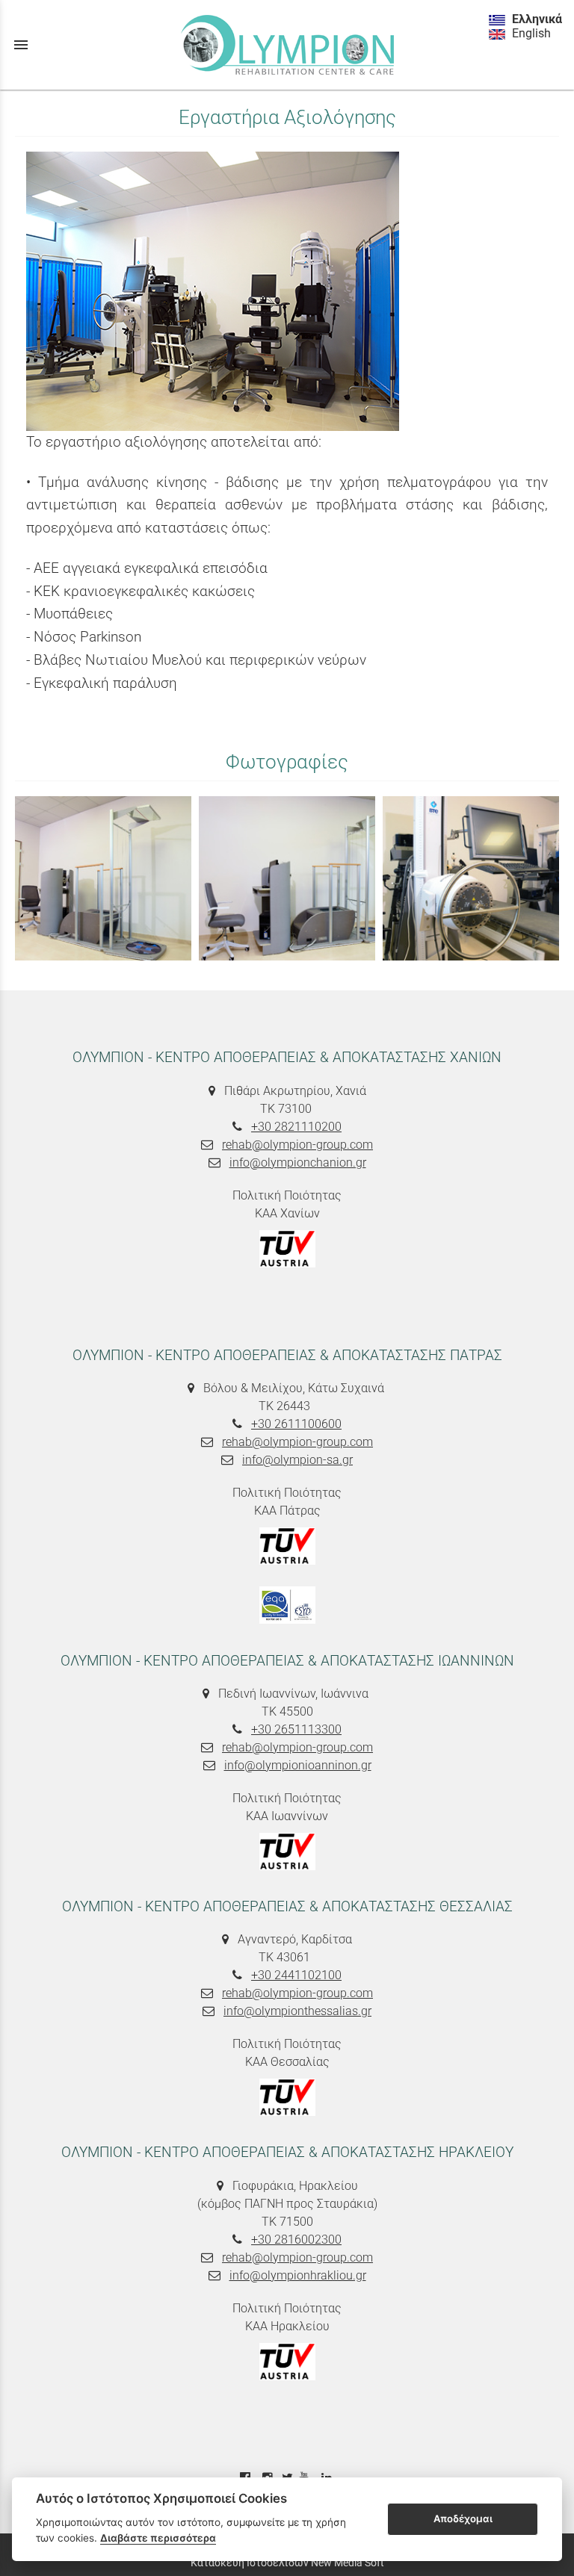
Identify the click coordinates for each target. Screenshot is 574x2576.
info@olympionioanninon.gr (298, 1765)
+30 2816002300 (296, 2240)
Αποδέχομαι (463, 2518)
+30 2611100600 (296, 1424)
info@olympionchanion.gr (298, 1163)
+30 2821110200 (296, 1127)
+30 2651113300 (296, 1729)
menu (21, 45)
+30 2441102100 (296, 1975)
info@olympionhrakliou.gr (298, 2275)
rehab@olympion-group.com (297, 1145)
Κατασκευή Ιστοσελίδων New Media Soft (287, 2563)
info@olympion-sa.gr (297, 1460)
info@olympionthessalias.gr (297, 2011)
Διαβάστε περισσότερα (158, 2538)
